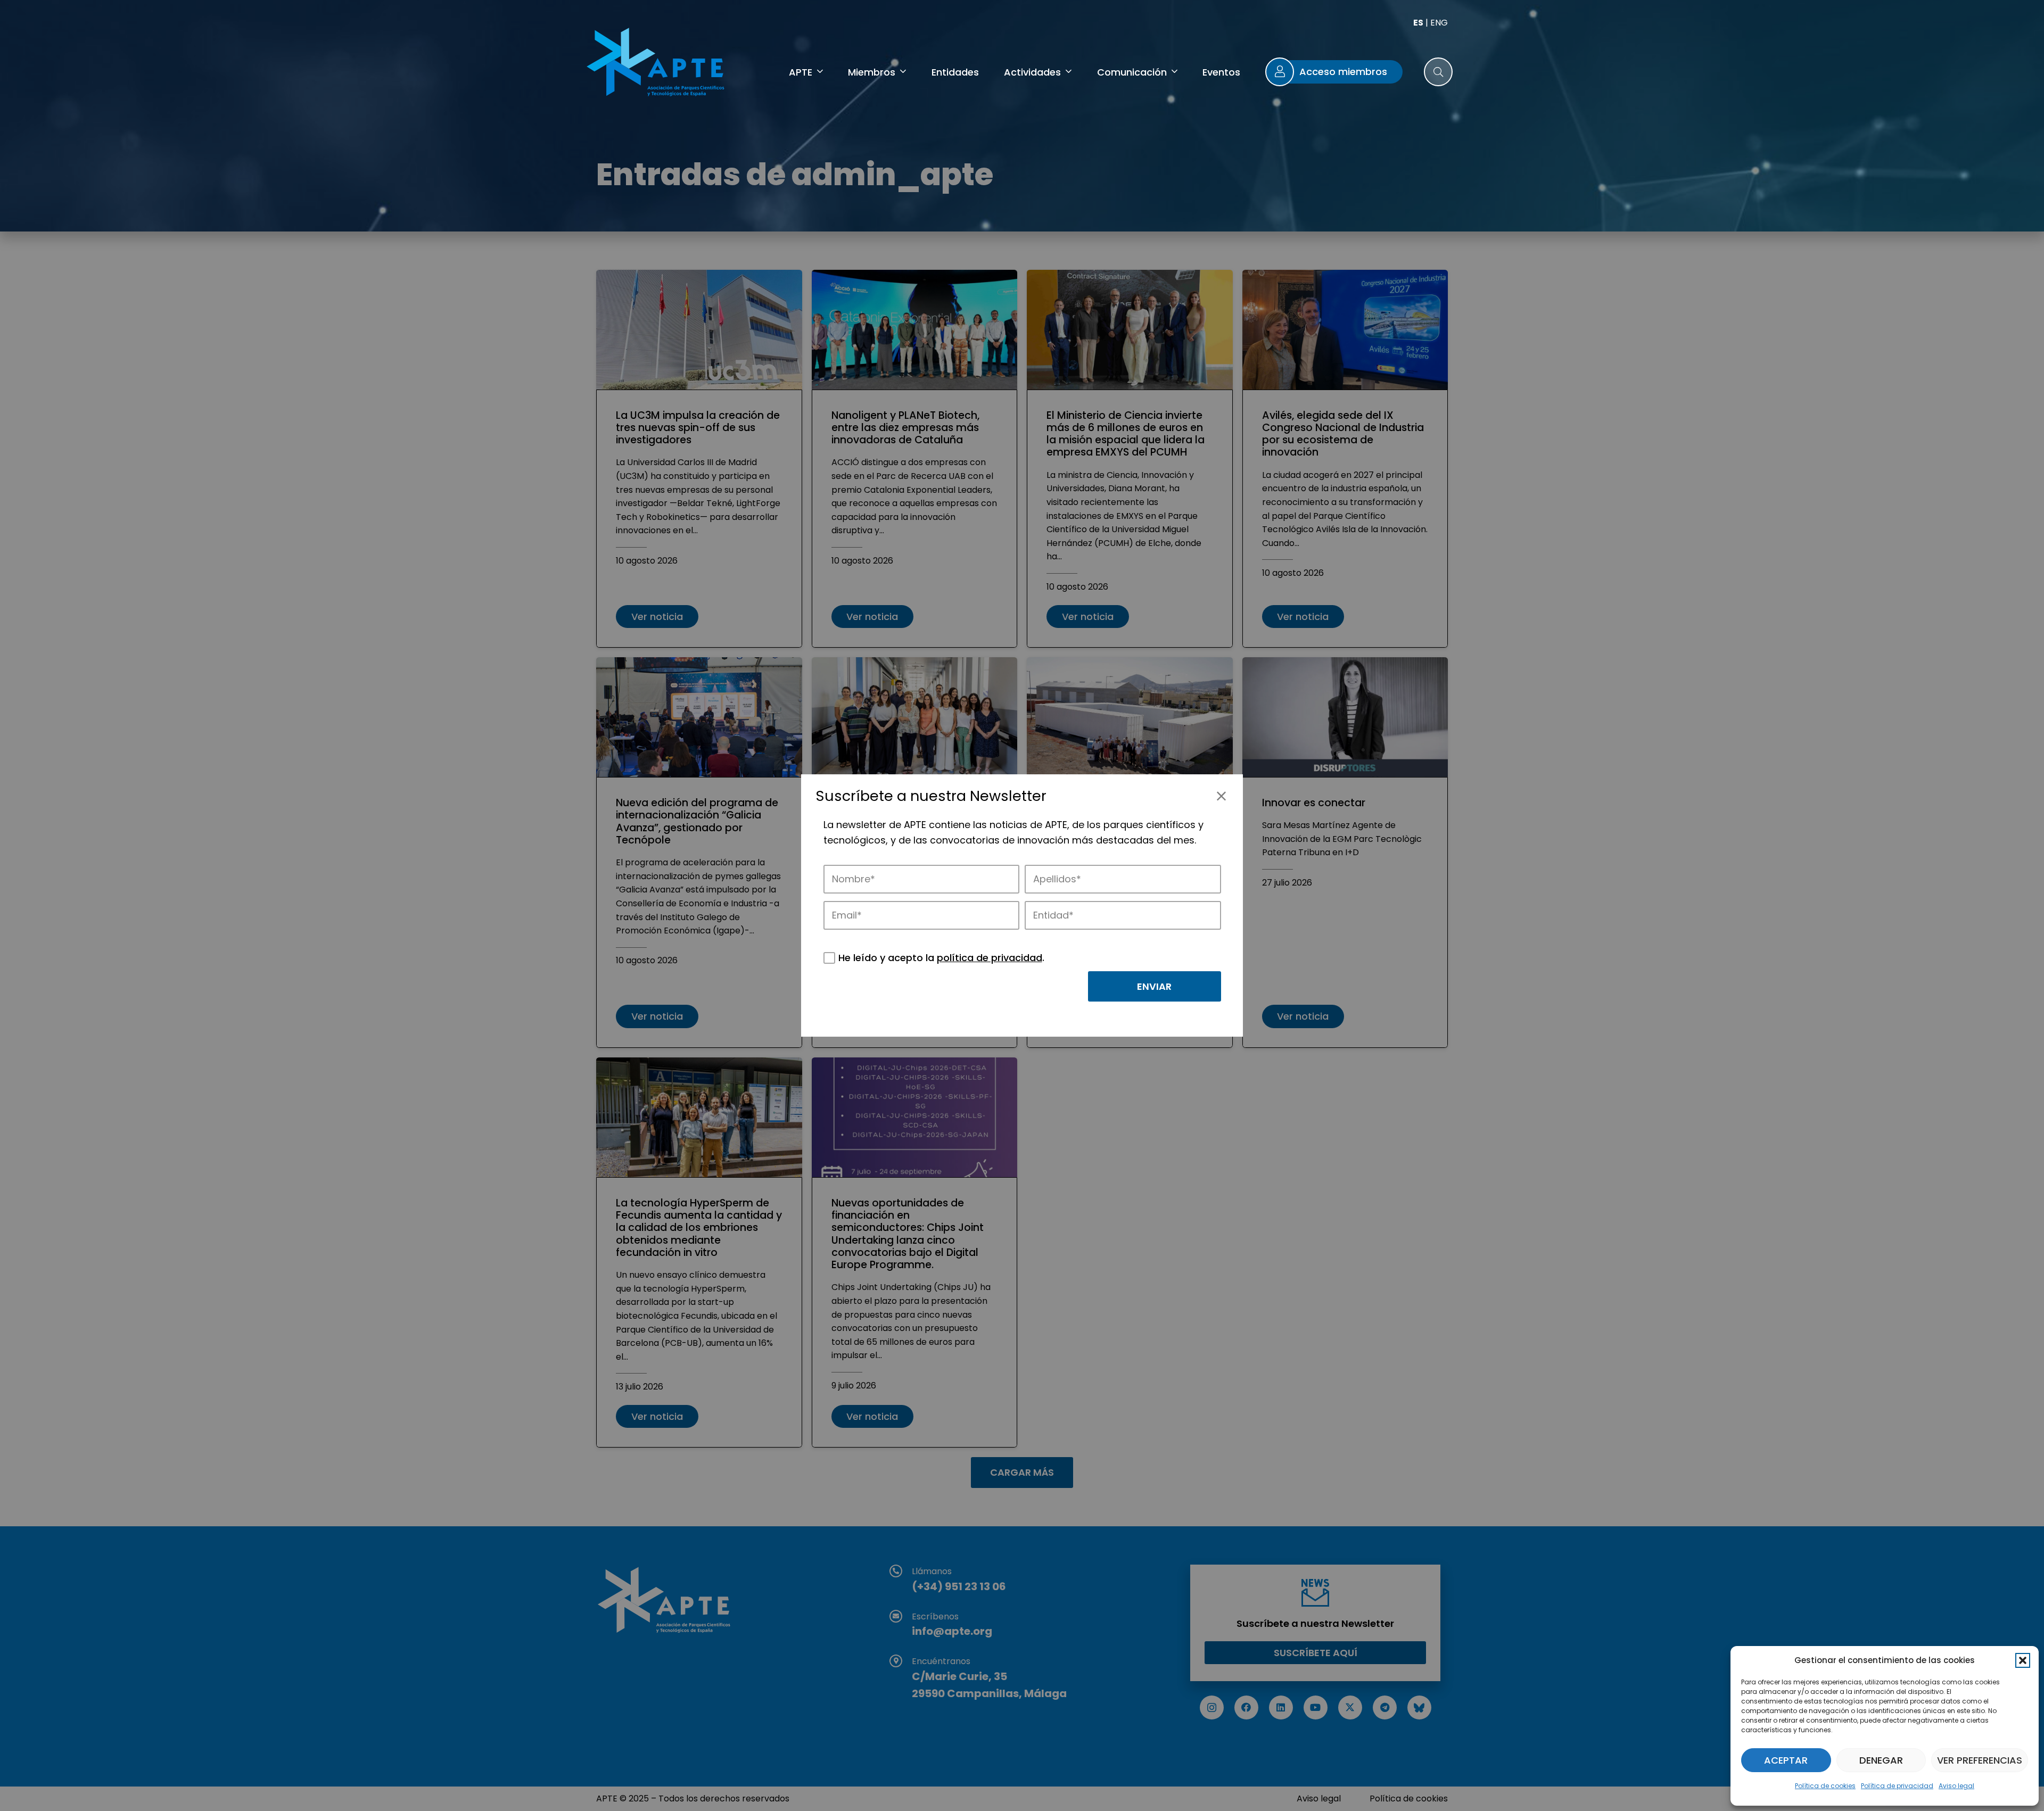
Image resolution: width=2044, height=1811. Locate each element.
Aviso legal (1956, 1786)
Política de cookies (1825, 1786)
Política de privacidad (1897, 1786)
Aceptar (1786, 1760)
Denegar (1881, 1760)
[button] (2023, 1660)
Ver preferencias (1980, 1760)
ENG (1439, 23)
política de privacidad (990, 958)
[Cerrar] (1221, 796)
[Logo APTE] (657, 64)
